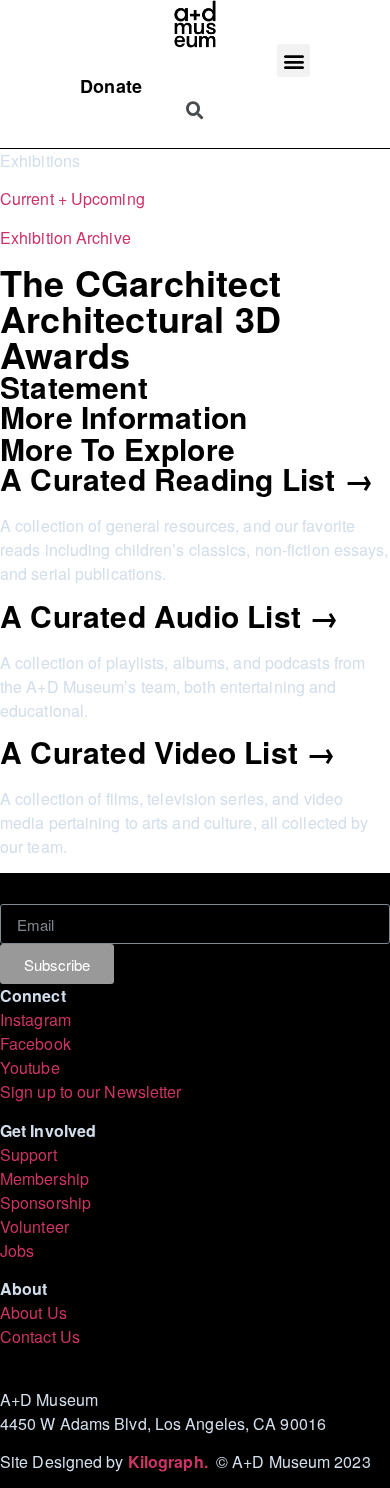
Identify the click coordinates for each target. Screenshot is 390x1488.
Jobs (17, 1250)
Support (28, 1154)
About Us (33, 1312)
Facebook (35, 1043)
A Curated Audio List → (169, 615)
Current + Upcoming (72, 198)
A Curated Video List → (168, 751)
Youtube (30, 1067)
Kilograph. (172, 1461)
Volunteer (34, 1226)
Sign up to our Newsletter (91, 1091)
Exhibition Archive (65, 237)
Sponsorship (45, 1202)
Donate (111, 86)
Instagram (35, 1019)
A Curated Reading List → (187, 478)
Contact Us (40, 1336)
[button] (293, 60)
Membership (44, 1178)
